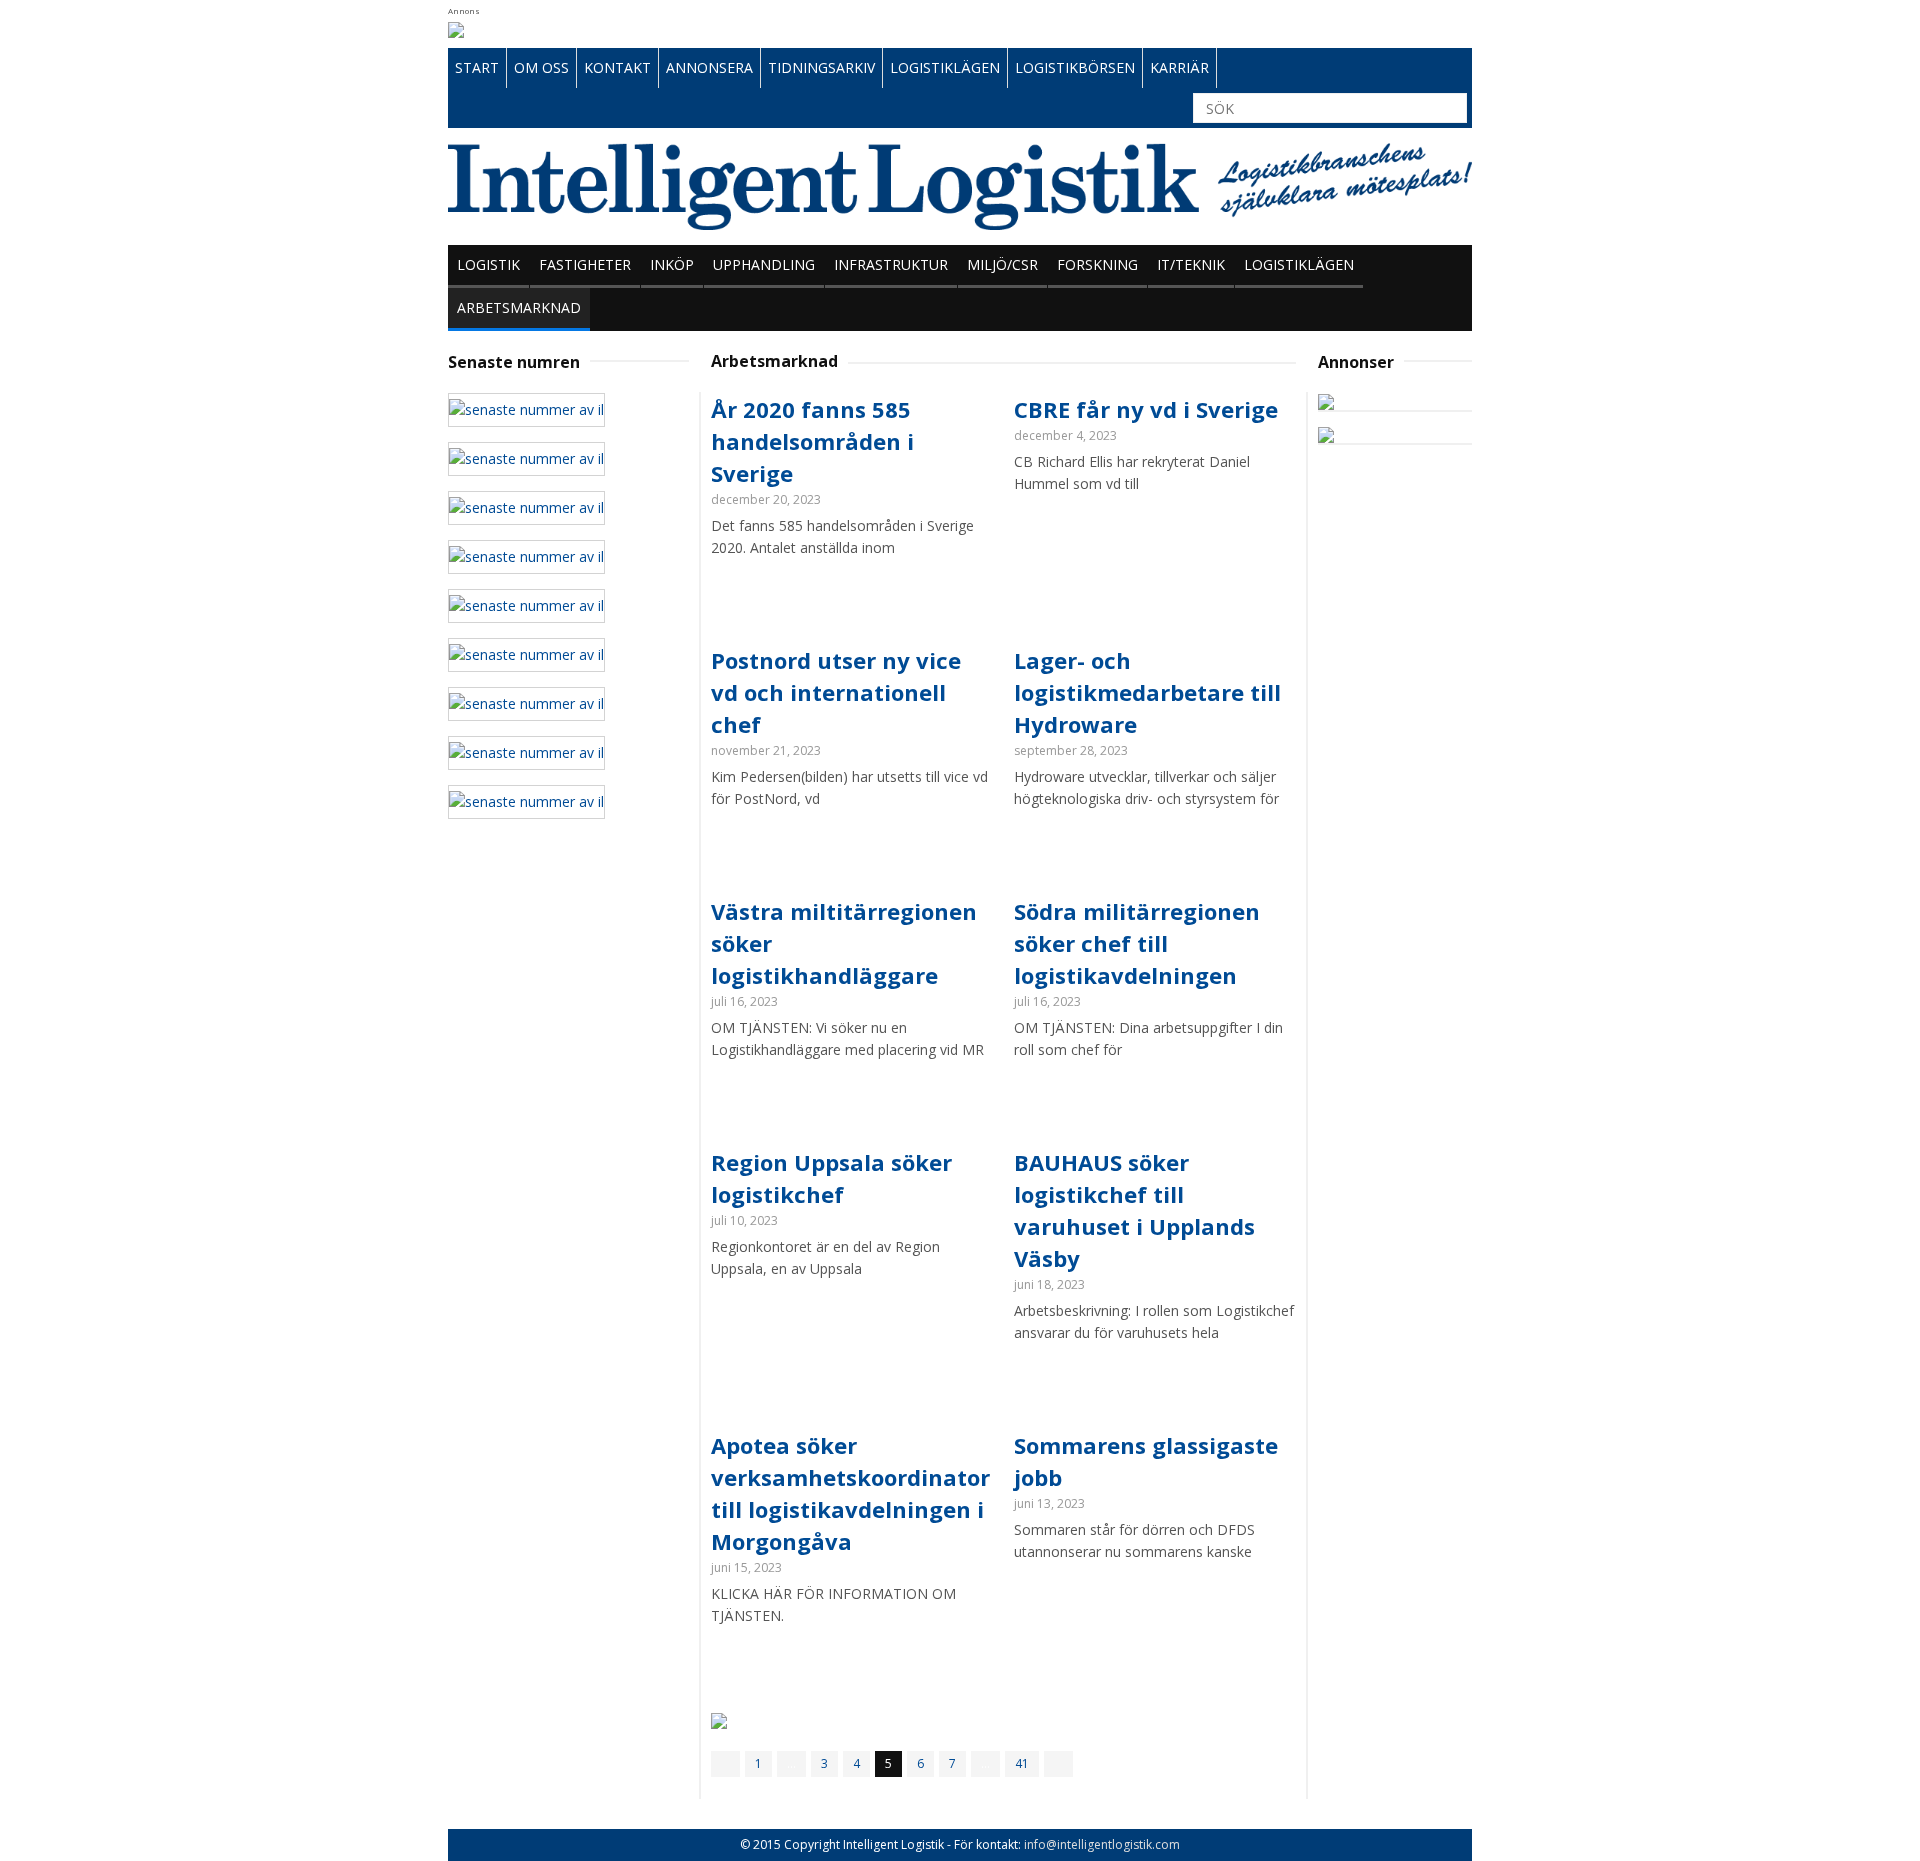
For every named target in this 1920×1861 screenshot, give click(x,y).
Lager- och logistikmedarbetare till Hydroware (1147, 692)
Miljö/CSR (1002, 264)
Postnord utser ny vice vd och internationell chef (836, 692)
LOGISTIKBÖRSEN (1075, 67)
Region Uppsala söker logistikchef (831, 1178)
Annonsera (709, 67)
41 (1022, 1763)
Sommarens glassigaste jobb (1146, 1461)
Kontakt (617, 67)
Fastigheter (585, 264)
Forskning (1097, 264)
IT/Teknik (1191, 264)
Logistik (488, 264)
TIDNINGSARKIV (821, 67)
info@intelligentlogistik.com (1102, 1844)
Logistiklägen (1299, 264)
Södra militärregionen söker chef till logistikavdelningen (1137, 943)
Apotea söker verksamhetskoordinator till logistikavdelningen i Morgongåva (850, 1493)
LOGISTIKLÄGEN (945, 67)
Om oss (541, 67)
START (477, 67)
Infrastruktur (891, 264)
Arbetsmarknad (519, 307)
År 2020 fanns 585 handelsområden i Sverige (812, 441)
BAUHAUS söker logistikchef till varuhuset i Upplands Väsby (1134, 1210)
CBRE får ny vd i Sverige (1146, 409)
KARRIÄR (1179, 67)
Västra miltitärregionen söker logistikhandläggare (844, 943)
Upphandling (764, 264)
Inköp (672, 264)
